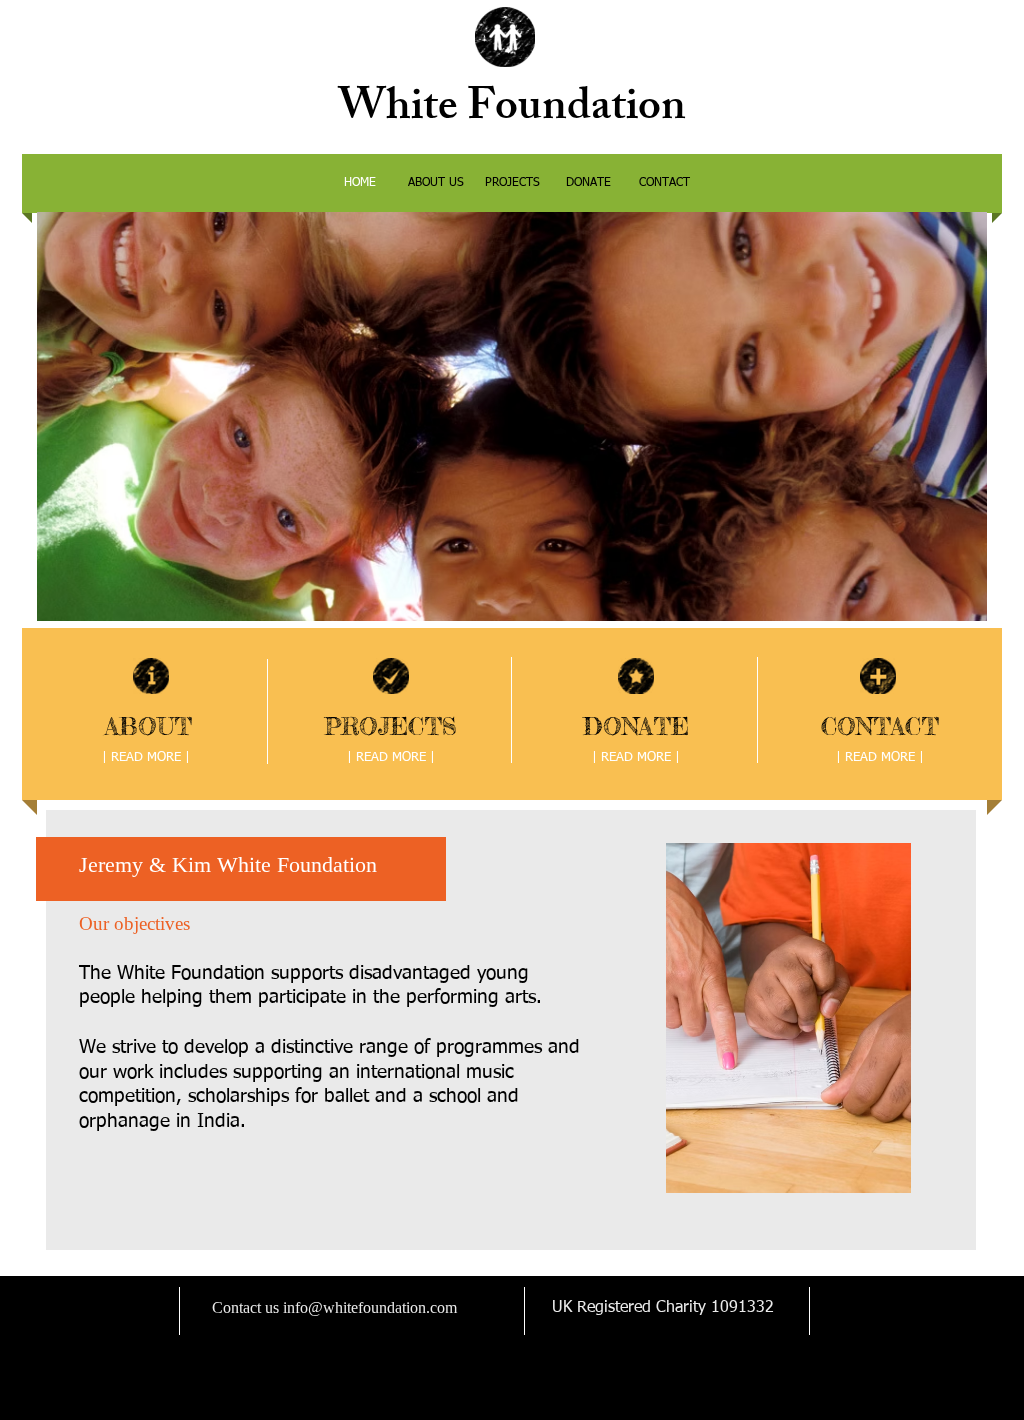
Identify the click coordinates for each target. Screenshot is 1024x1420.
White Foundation (512, 111)
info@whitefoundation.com (370, 1307)
